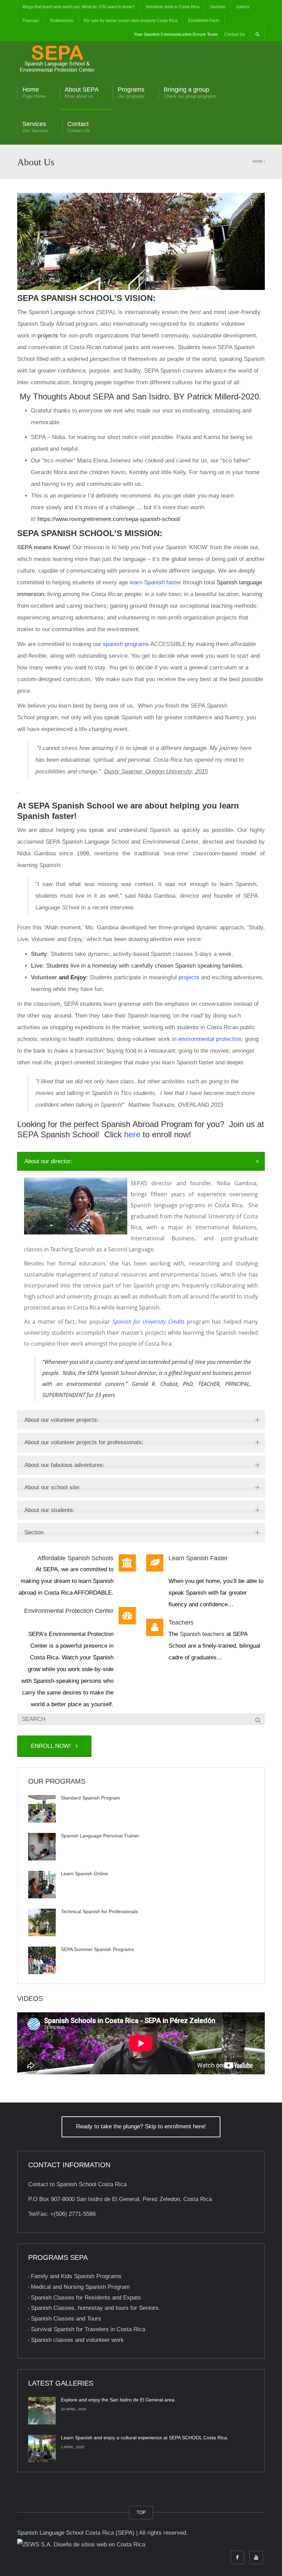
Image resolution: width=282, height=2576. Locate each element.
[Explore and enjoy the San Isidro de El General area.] (42, 2411)
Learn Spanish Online (84, 1874)
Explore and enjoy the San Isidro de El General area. (118, 2400)
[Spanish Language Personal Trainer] (42, 1847)
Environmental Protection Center (69, 1611)
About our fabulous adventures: (64, 1465)
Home (34, 92)
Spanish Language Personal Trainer (100, 1836)
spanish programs (126, 644)
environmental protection (210, 1039)
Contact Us (235, 34)
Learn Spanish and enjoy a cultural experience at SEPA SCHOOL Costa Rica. (145, 2438)
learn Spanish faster (155, 582)
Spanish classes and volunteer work (77, 2340)
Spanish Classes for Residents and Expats (86, 2298)
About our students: (50, 1510)
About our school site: (52, 1487)
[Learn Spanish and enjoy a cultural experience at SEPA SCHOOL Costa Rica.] (42, 2449)
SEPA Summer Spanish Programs (97, 1949)
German (218, 7)
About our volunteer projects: (62, 1420)
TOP (141, 2512)
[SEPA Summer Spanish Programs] (42, 1960)
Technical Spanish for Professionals (99, 1911)
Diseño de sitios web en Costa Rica (99, 2544)
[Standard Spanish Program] (42, 1809)
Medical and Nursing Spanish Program (80, 2287)
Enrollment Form (204, 21)
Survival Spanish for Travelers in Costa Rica (88, 2329)
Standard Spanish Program (90, 1798)
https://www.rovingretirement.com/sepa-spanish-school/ (109, 519)
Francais (31, 21)
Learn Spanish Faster (198, 1558)
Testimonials (61, 21)
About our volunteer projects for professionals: (84, 1442)
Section (34, 1532)
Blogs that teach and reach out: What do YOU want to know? (79, 7)
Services (35, 127)
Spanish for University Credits (149, 1322)
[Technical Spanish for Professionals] (42, 1922)
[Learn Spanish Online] (42, 1885)
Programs (131, 92)
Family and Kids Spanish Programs (76, 2276)
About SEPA (82, 92)
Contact (79, 127)
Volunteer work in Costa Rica (172, 7)
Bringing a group (190, 92)
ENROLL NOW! (53, 1746)
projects (189, 977)
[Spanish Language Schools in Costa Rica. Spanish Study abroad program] (57, 58)
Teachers (181, 1623)
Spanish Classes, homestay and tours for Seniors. (96, 2308)
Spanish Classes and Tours (66, 2319)
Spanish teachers (202, 1634)
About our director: (48, 1161)
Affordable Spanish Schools (75, 1558)
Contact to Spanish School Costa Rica (77, 2184)
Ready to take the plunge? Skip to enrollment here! (141, 2126)
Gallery (243, 7)
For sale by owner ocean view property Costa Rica (131, 21)
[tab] (141, 1161)
